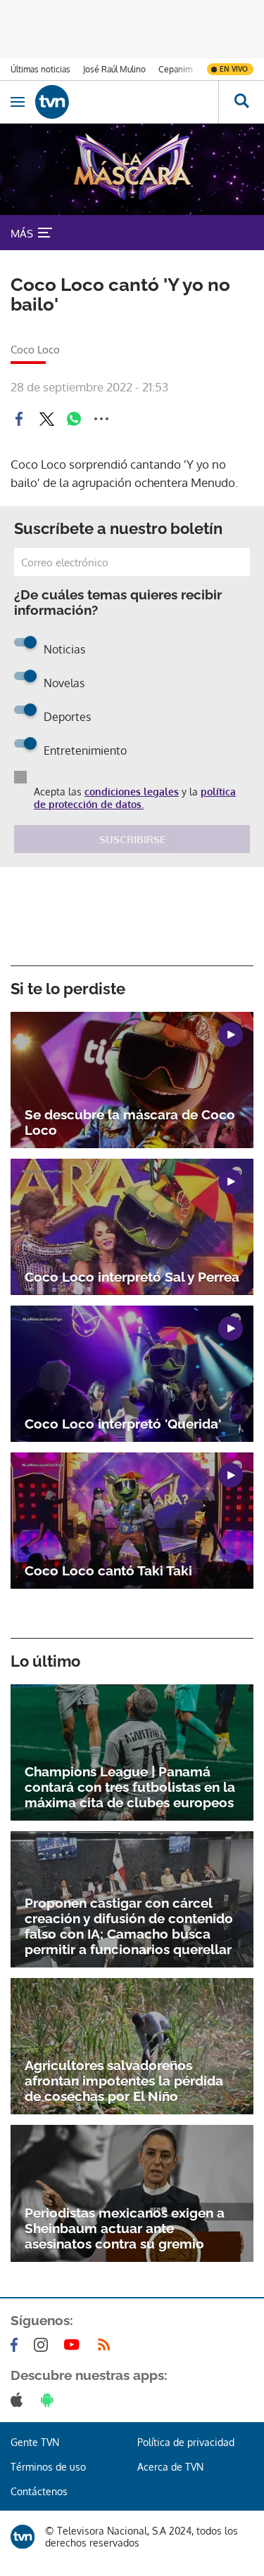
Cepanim (175, 69)
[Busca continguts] (241, 102)
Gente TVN (35, 2442)
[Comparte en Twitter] (46, 419)
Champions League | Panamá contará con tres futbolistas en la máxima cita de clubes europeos (130, 1787)
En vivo (234, 69)
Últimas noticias (40, 69)
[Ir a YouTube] (75, 2345)
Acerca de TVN (170, 2467)
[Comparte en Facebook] (19, 419)
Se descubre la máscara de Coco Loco (130, 1122)
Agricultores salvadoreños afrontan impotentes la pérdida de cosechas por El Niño (124, 2081)
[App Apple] (19, 2400)
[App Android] (50, 2400)
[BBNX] (23, 2537)
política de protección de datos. (135, 798)
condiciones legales (132, 792)
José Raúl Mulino (114, 69)
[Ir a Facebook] (17, 2345)
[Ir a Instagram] (44, 2345)
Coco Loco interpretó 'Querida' (123, 1424)
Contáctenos (39, 2491)
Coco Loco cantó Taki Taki (108, 1570)
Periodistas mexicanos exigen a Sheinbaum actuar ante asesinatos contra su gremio (125, 2228)
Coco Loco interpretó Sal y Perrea (132, 1277)
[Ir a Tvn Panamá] (127, 102)
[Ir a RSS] (107, 2345)
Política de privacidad (186, 2442)
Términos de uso (48, 2467)
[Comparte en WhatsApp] (74, 419)
